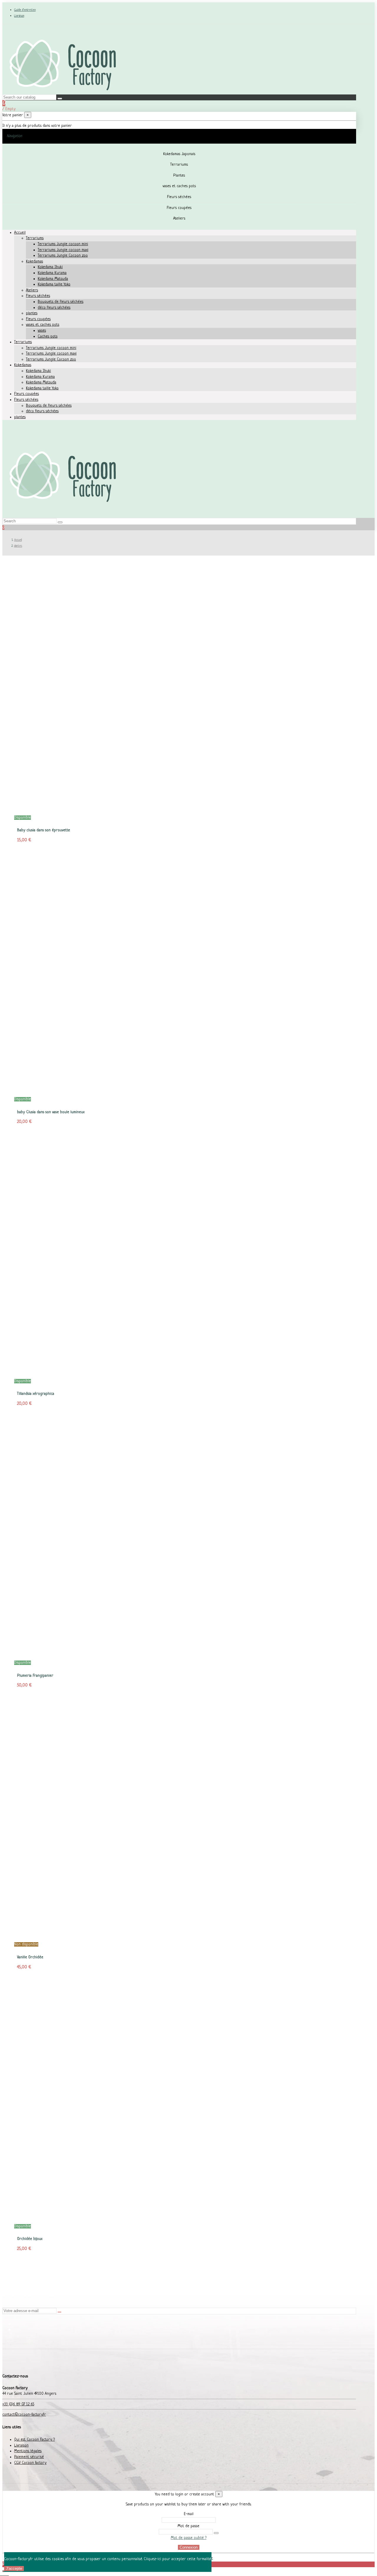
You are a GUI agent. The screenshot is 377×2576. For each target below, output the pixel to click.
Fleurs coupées (38, 319)
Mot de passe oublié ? (189, 2538)
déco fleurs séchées (54, 308)
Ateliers (32, 290)
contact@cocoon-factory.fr (24, 2415)
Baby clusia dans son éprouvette (44, 830)
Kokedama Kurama (52, 273)
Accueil (20, 233)
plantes (32, 313)
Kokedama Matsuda (53, 279)
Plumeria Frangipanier (35, 1676)
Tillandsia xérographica (36, 1394)
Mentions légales (28, 2451)
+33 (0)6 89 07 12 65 (18, 2404)
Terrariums (35, 238)
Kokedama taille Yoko (54, 284)
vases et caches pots (43, 325)
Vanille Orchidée (30, 1957)
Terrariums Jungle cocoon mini (63, 244)
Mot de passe (188, 2526)
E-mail (189, 2514)
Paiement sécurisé (29, 2457)
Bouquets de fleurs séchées (61, 302)
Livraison (19, 16)
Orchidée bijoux (30, 2239)
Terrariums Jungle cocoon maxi (63, 250)
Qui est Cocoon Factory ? (34, 2440)
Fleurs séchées (38, 296)
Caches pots (48, 336)
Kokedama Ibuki (50, 267)
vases (42, 331)
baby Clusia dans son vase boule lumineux (51, 1112)
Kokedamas (34, 261)
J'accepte (14, 2568)
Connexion (189, 2547)
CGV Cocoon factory (30, 2463)
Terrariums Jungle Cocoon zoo (63, 256)
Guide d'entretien (25, 10)
